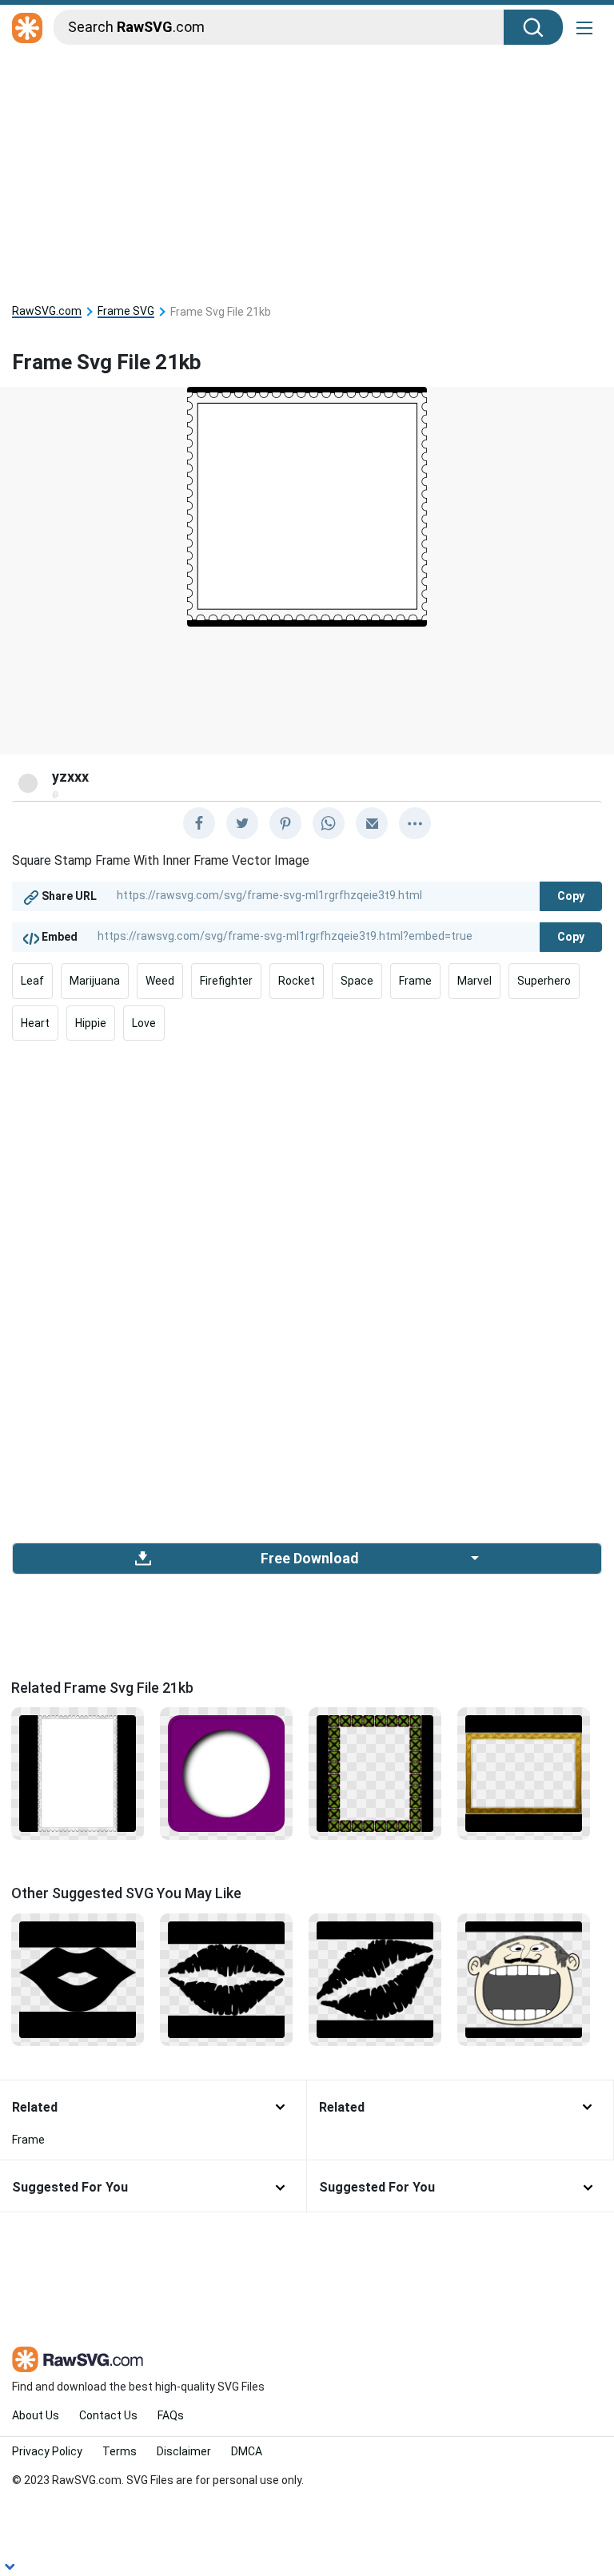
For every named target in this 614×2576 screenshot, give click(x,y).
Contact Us (108, 2415)
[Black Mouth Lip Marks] (375, 1978)
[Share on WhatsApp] (329, 823)
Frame (415, 981)
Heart (35, 1023)
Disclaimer (184, 2451)
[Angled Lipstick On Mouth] (78, 1978)
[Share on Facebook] (199, 823)
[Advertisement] (307, 169)
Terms (120, 2451)
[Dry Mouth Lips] (226, 1978)
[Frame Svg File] (226, 1773)
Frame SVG (126, 311)
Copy (571, 896)
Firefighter (226, 981)
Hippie (91, 1023)
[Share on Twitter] (242, 823)
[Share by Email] (372, 823)
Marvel (474, 981)
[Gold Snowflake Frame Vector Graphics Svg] (524, 1773)
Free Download (309, 1559)
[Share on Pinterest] (285, 823)
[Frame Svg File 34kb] (78, 1773)
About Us (36, 2415)
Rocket (297, 981)
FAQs (171, 2415)
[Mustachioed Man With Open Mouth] (524, 1978)
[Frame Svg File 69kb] (375, 1773)
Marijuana (95, 981)
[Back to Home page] (27, 29)
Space (357, 981)
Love (144, 1023)
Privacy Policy (47, 2451)
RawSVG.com (47, 311)
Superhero (544, 981)
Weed (160, 981)
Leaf (32, 981)
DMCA (247, 2451)
